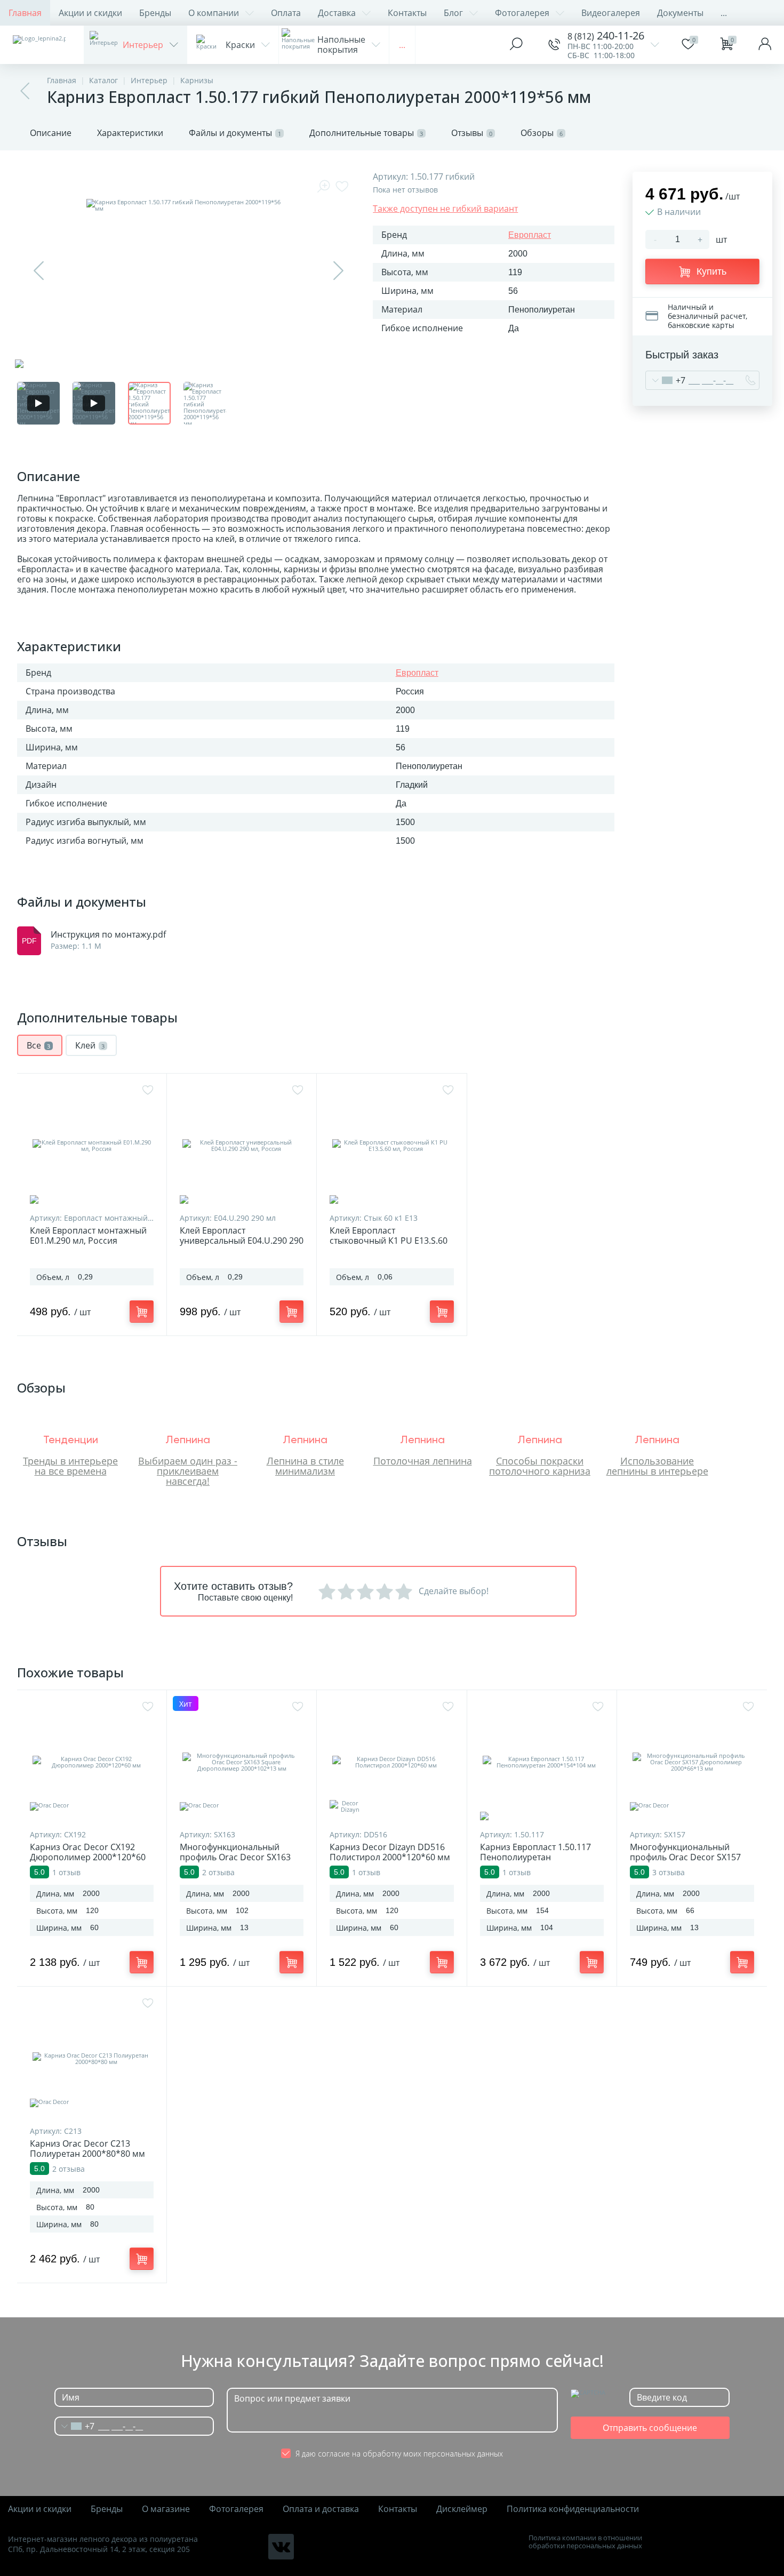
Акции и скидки (90, 13)
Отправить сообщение (650, 2428)
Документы (680, 13)
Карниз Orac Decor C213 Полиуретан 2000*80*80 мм (87, 2149)
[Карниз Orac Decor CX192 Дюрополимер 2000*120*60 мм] (92, 1762)
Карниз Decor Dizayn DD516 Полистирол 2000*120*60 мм (390, 1852)
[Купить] (142, 1311)
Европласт (530, 235)
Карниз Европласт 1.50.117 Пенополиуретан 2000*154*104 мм (535, 1857)
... (724, 13)
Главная (25, 13)
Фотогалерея (522, 13)
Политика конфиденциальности (573, 2509)
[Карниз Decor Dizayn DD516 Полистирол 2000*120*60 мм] (391, 1762)
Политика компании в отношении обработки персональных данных (585, 2542)
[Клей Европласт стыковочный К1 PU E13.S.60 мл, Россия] (391, 1146)
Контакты (407, 13)
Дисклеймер (462, 2509)
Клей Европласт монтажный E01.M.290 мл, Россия (88, 1236)
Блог (453, 13)
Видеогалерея (611, 13)
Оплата (286, 13)
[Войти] (765, 45)
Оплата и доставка (321, 2509)
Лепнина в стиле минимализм (305, 1466)
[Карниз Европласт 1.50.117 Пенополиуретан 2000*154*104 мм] (542, 1762)
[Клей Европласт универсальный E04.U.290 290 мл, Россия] (242, 1146)
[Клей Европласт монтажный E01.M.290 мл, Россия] (92, 1146)
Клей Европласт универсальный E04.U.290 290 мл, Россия (242, 1241)
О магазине (166, 2509)
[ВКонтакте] (281, 2547)
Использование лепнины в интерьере (657, 1466)
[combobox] (666, 380)
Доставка (337, 13)
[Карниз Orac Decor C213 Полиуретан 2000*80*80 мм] (92, 2059)
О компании (214, 13)
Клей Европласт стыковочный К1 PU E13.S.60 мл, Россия (389, 1241)
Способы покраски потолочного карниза (540, 1466)
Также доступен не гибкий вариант (445, 209)
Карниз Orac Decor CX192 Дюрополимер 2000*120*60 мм (88, 1857)
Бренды (155, 13)
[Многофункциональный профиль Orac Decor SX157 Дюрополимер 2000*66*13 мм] (692, 1762)
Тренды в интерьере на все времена (70, 1466)
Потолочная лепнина (423, 1461)
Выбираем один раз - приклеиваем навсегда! (188, 1471)
